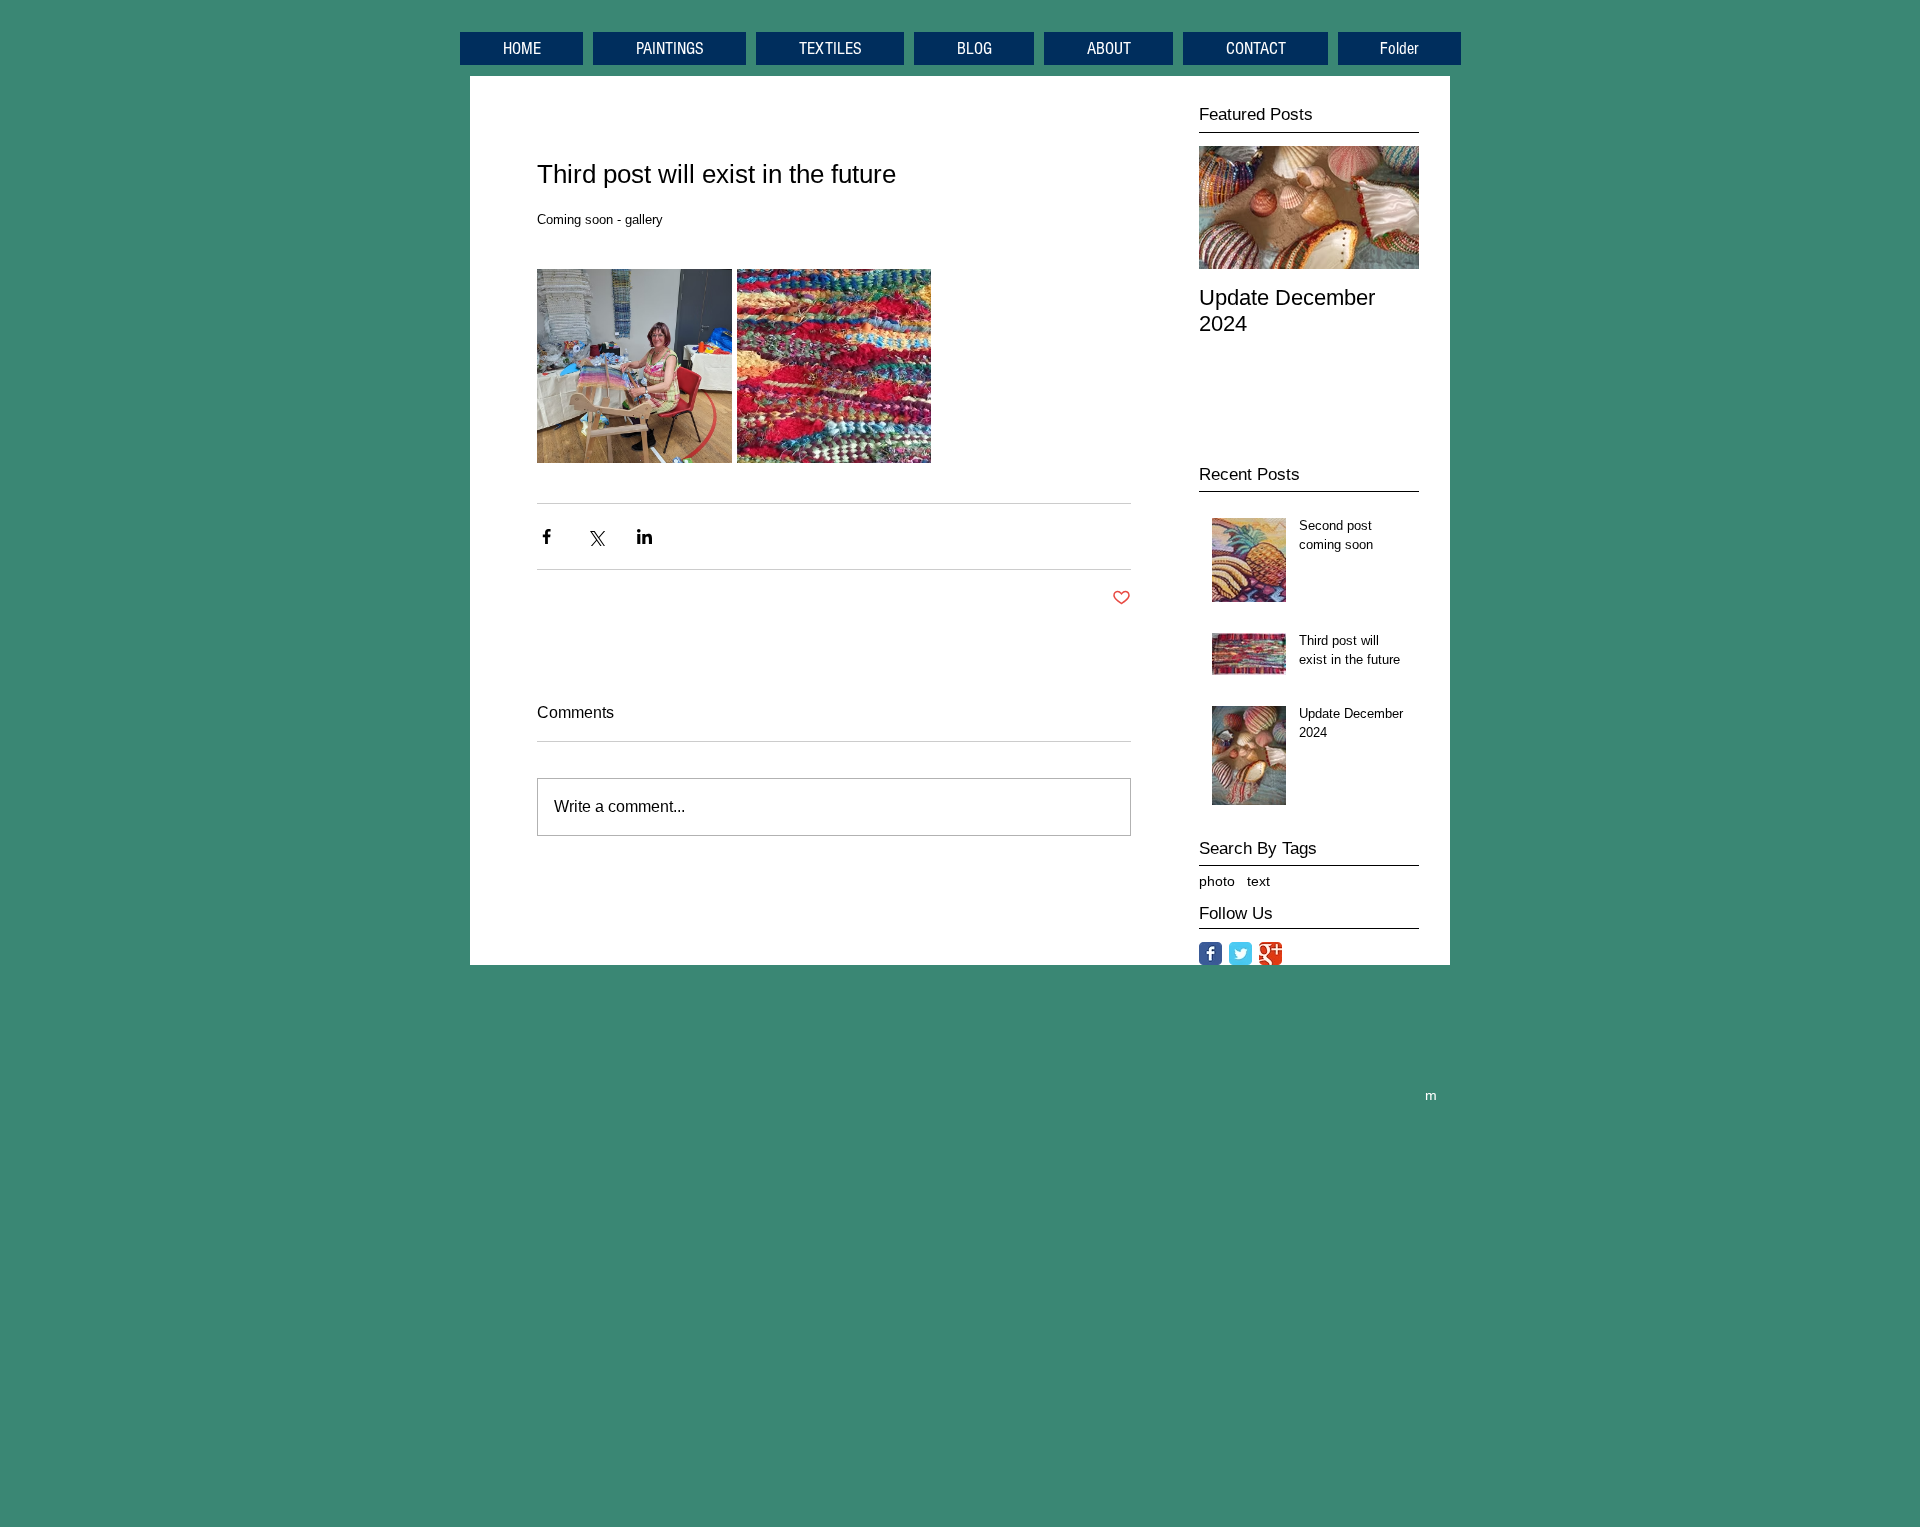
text (1258, 881)
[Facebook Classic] (1210, 953)
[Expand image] (634, 366)
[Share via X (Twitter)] (595, 536)
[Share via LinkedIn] (644, 536)
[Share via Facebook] (546, 536)
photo (1217, 881)
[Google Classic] (1270, 953)
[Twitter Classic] (1240, 953)
